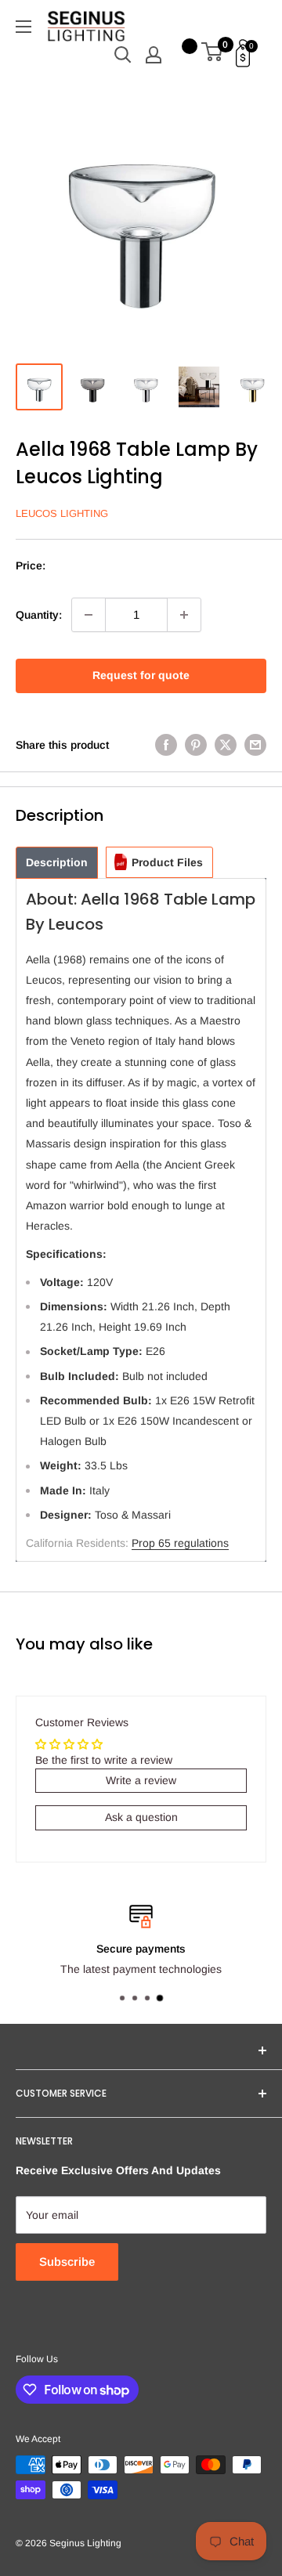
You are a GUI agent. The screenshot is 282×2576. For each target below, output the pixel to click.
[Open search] (123, 55)
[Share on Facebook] (166, 745)
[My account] (154, 55)
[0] (213, 55)
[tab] (57, 863)
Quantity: (39, 615)
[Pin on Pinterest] (196, 745)
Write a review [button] (141, 1780)
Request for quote (141, 675)
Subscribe (67, 2262)
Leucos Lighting (62, 513)
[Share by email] (255, 745)
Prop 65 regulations (180, 1543)
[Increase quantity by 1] (184, 615)
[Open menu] (23, 27)
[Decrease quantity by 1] (89, 615)
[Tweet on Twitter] (226, 745)
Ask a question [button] (141, 1817)
